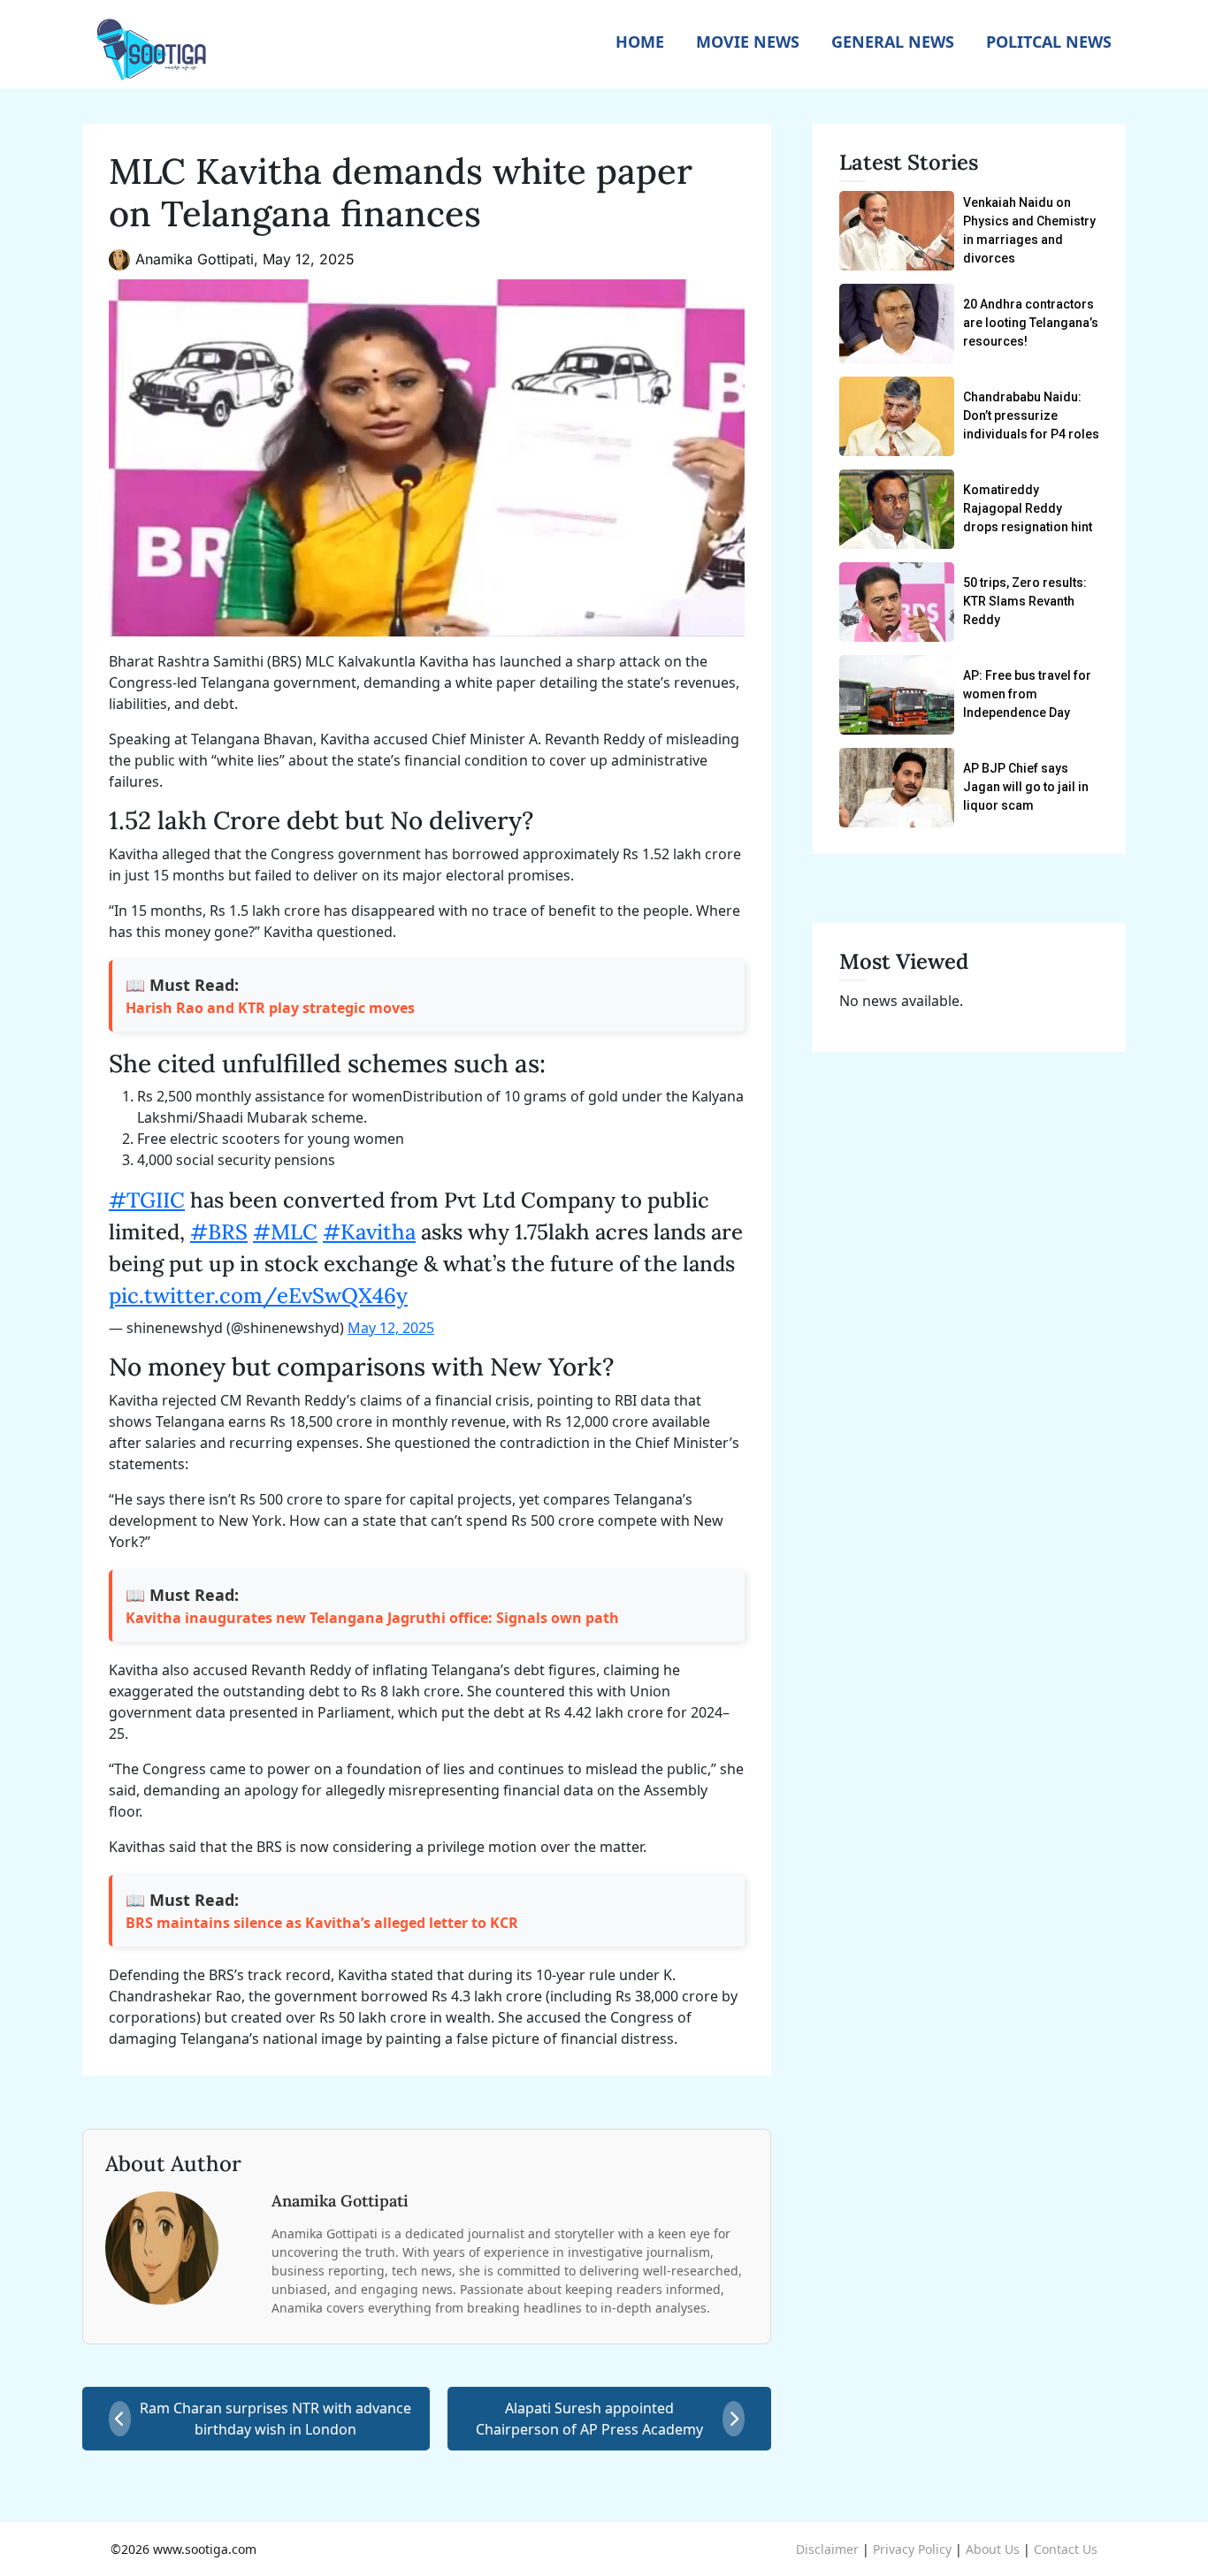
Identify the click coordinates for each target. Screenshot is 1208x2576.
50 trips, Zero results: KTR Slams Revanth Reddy (1025, 601)
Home (640, 42)
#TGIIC (147, 1200)
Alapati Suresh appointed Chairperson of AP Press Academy (589, 2419)
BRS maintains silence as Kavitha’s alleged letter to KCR (322, 1923)
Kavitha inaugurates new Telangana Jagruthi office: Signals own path (372, 1618)
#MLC (285, 1232)
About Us (993, 2549)
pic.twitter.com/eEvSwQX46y (258, 1296)
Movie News (748, 42)
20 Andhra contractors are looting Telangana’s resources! (1031, 323)
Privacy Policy (912, 2549)
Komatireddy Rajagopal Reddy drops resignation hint (1028, 508)
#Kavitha (369, 1232)
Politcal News (1049, 42)
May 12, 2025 (391, 1328)
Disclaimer (827, 2549)
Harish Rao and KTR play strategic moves (270, 1008)
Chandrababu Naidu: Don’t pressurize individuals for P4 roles (1031, 415)
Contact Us (1066, 2549)
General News (893, 42)
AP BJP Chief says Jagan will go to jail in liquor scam (1026, 787)
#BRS (219, 1232)
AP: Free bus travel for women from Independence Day (1027, 694)
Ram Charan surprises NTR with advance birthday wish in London (275, 2419)
